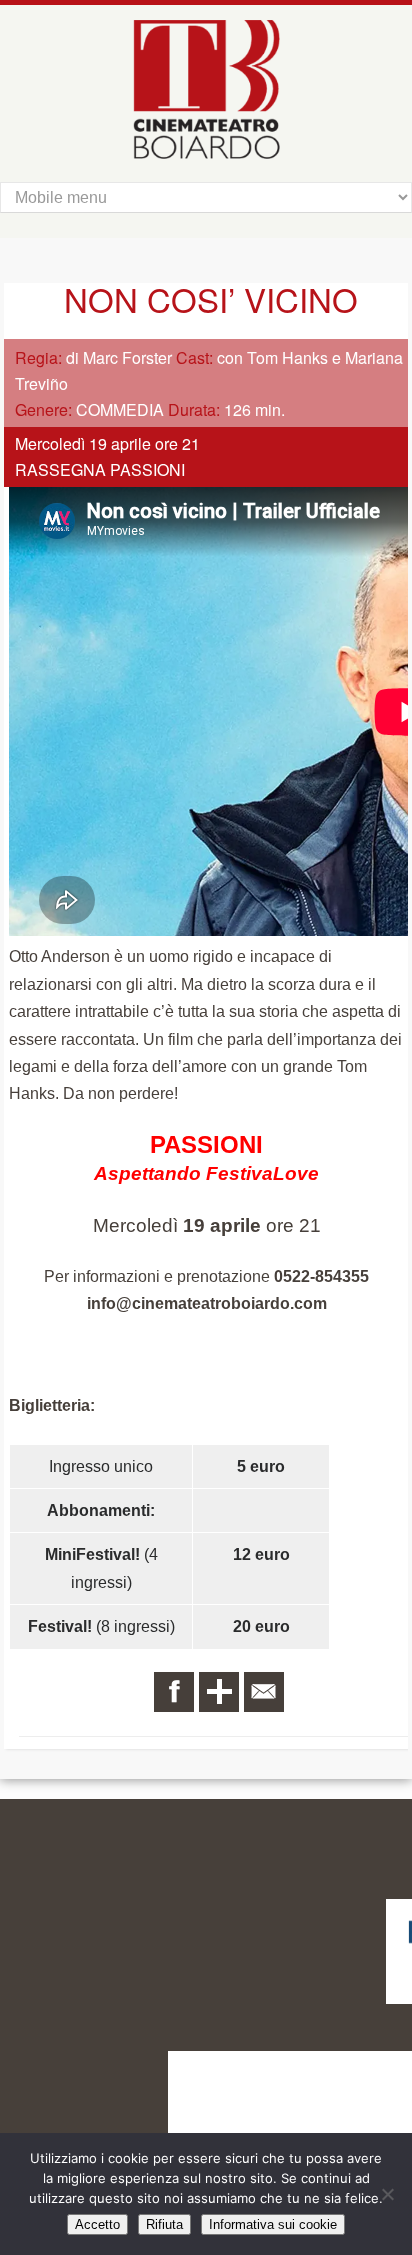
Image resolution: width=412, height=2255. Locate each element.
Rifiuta (164, 2224)
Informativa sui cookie (273, 2224)
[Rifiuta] (387, 2194)
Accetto (97, 2224)
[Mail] (264, 1692)
